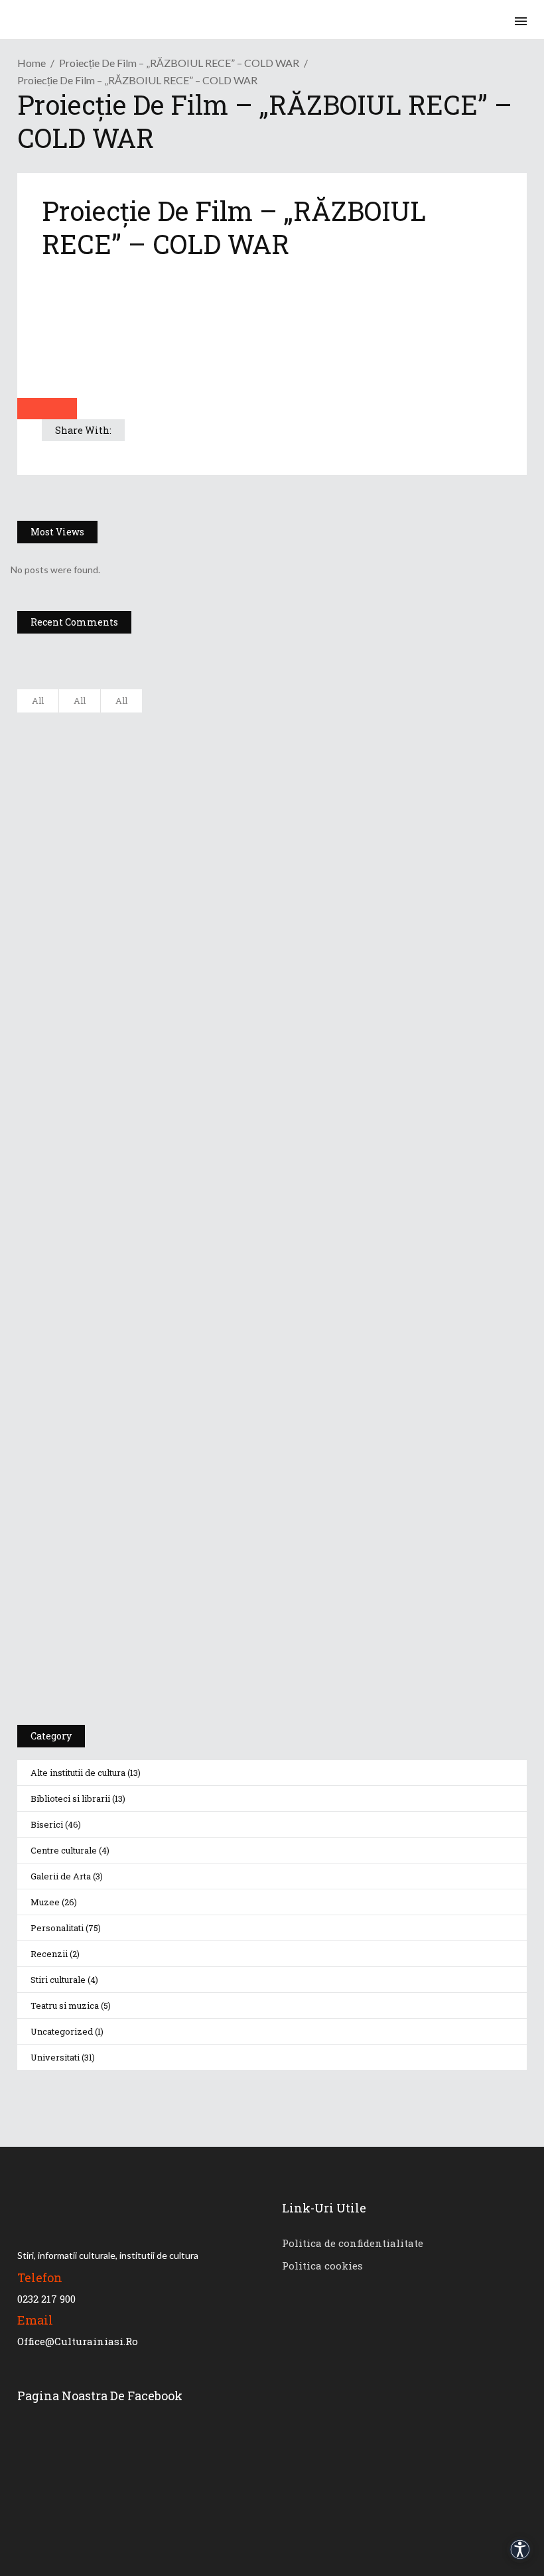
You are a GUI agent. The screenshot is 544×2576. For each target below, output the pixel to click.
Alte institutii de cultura (78, 1773)
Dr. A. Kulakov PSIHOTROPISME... (191, 921)
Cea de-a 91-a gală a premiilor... (189, 986)
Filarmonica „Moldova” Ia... (177, 724)
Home (32, 63)
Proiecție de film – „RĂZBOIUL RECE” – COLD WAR (179, 63)
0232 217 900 (46, 2299)
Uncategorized (62, 2031)
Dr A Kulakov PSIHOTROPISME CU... (198, 855)
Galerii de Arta (61, 1876)
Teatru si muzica (65, 2005)
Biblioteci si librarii (70, 1798)
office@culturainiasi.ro (78, 2341)
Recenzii (49, 1954)
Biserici (47, 1824)
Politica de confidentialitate (353, 2243)
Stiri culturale (58, 1980)
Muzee (45, 1902)
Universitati (55, 2057)
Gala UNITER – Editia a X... (176, 789)
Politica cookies (322, 2266)
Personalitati (57, 1928)
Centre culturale (64, 1850)
